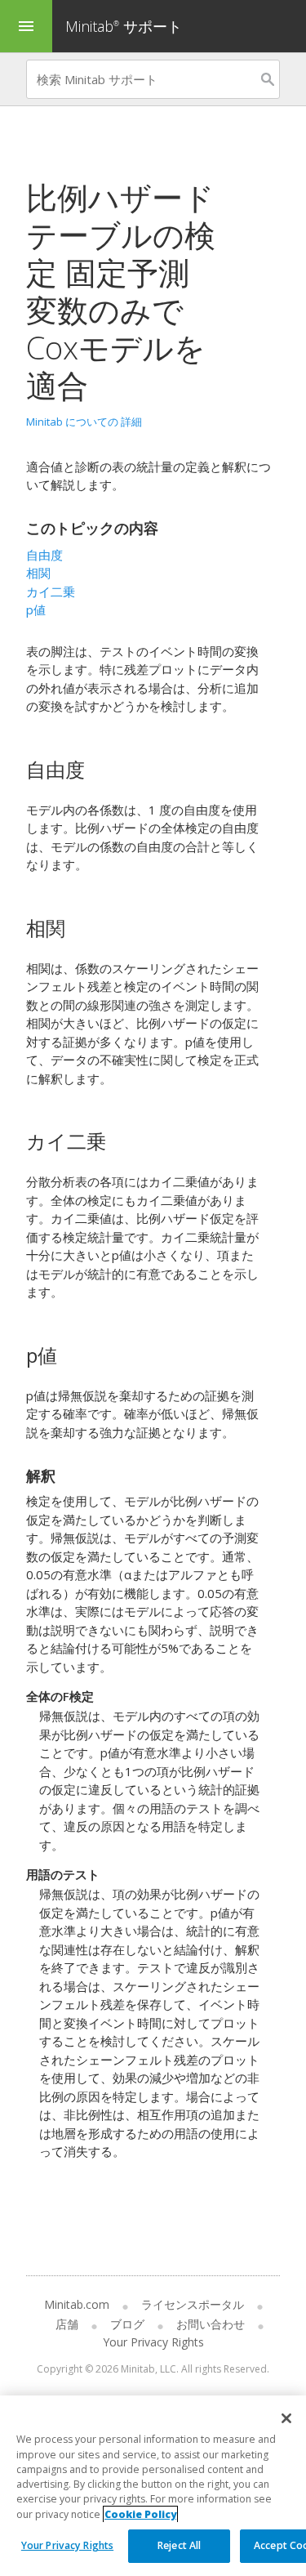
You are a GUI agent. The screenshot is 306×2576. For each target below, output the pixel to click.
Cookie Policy (140, 2514)
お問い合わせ (211, 2324)
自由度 (44, 555)
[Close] (286, 2418)
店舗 (67, 2324)
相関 (38, 573)
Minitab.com (77, 2304)
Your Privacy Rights (67, 2545)
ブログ (127, 2324)
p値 (36, 609)
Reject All (179, 2545)
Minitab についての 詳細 (84, 422)
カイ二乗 (51, 592)
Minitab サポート (124, 26)
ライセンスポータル (193, 2304)
